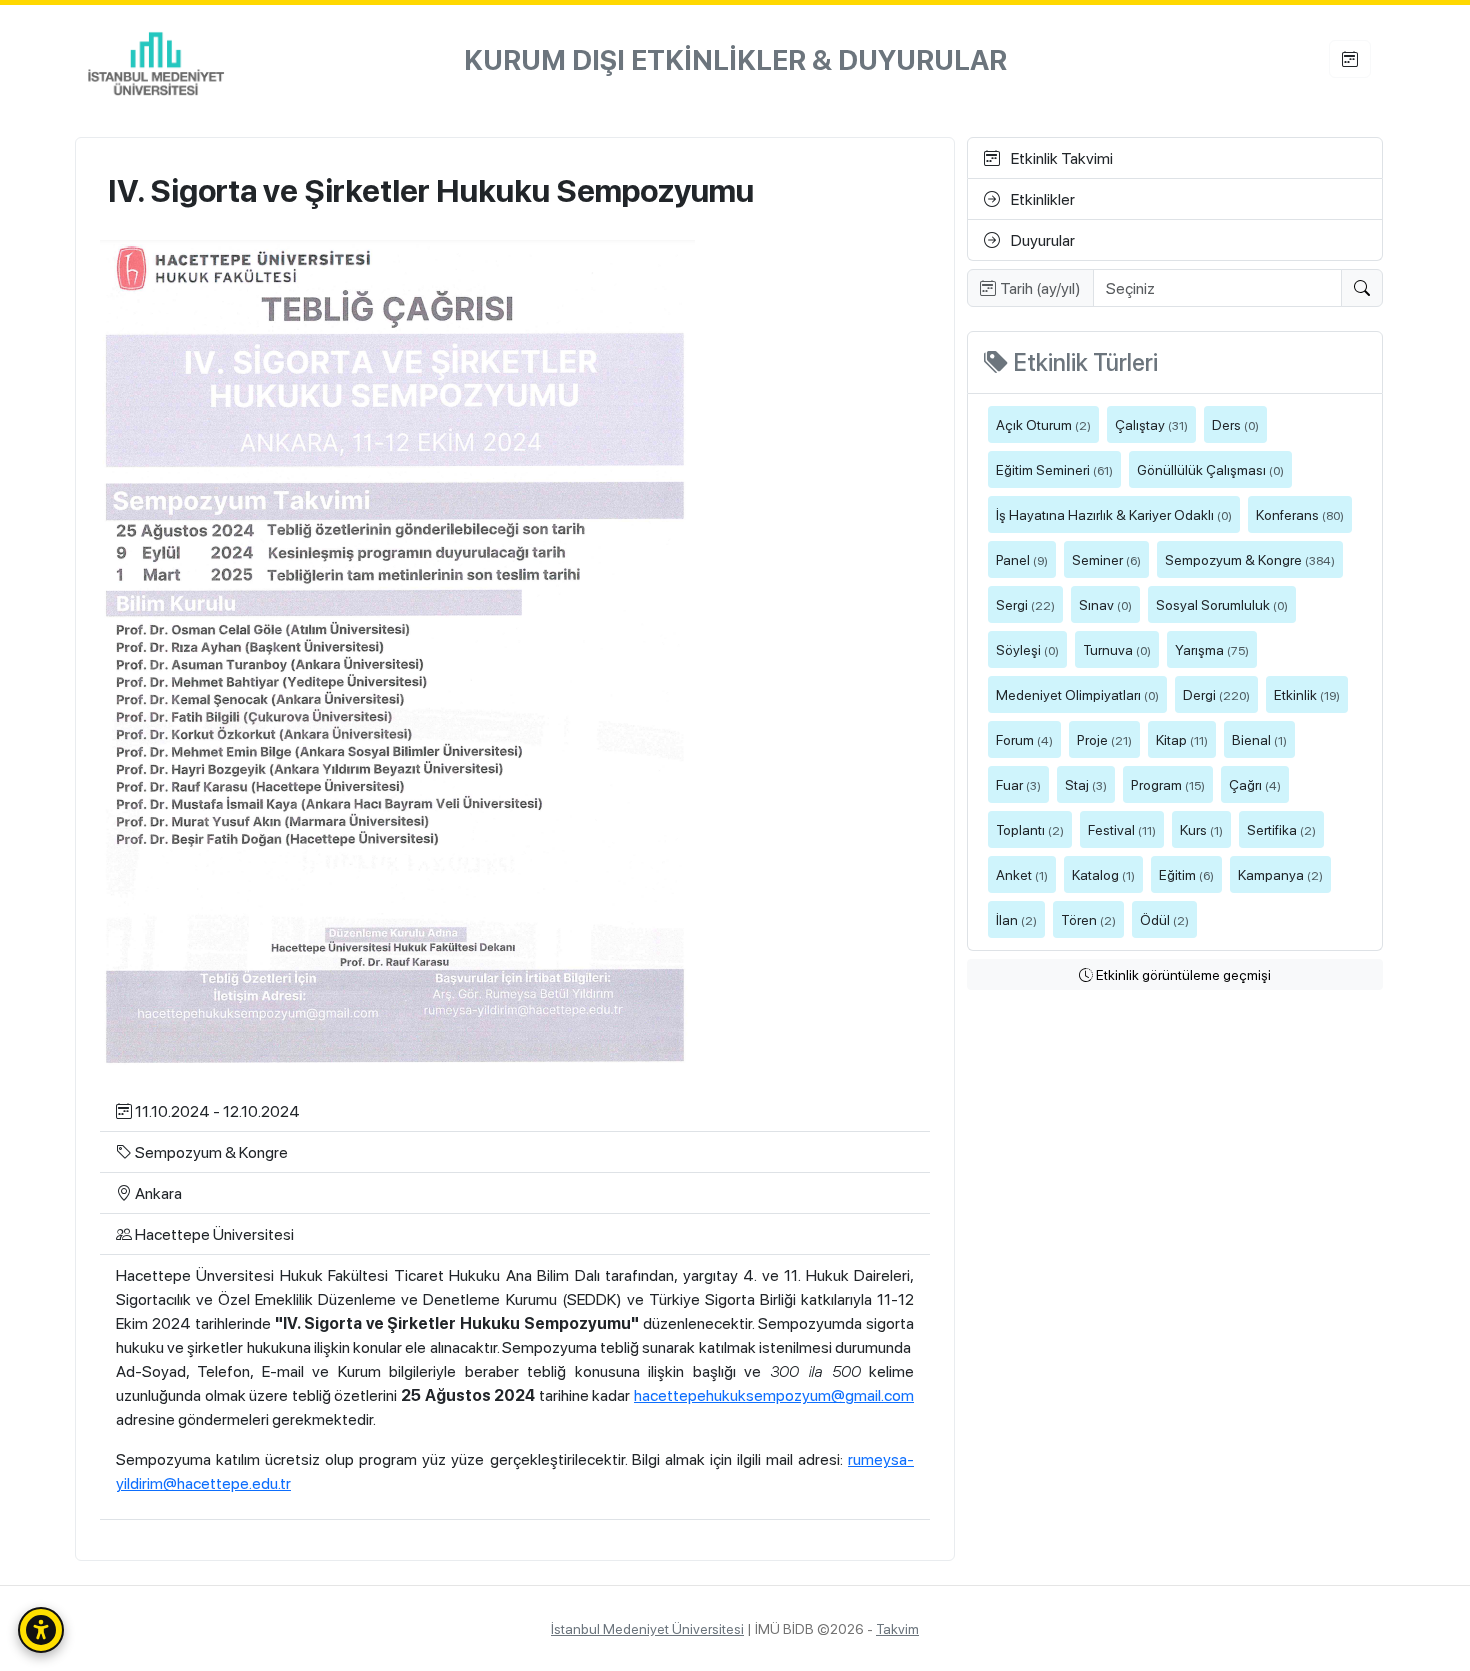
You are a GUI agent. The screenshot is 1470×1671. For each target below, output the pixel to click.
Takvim (897, 1628)
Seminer (1106, 559)
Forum (1024, 739)
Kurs (1201, 829)
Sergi (1025, 604)
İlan (1016, 919)
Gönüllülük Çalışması (1210, 469)
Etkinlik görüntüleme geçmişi (1182, 974)
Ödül (1164, 919)
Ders (1235, 424)
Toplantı (1030, 829)
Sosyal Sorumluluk (1222, 604)
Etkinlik (1307, 694)
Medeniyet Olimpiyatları (1077, 694)
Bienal (1259, 739)
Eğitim (1186, 874)
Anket (1022, 874)
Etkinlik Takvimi (1060, 157)
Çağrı (1255, 784)
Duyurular (1041, 239)
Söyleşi (1027, 649)
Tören (1088, 919)
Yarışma (1212, 649)
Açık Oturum (1043, 424)
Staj (1086, 784)
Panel (1022, 559)
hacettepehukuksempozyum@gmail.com (774, 1394)
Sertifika (1281, 829)
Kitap (1182, 739)
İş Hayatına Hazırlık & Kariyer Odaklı (1114, 514)
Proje (1104, 739)
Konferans (1300, 514)
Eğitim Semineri (1054, 469)
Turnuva (1117, 649)
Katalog (1103, 874)
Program (1168, 784)
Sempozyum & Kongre (1250, 559)
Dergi (1216, 694)
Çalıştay (1151, 424)
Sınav (1105, 604)
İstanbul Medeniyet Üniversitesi (647, 1628)
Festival (1122, 829)
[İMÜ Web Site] (156, 60)
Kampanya (1280, 874)
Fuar (1018, 784)
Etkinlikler (1041, 198)
